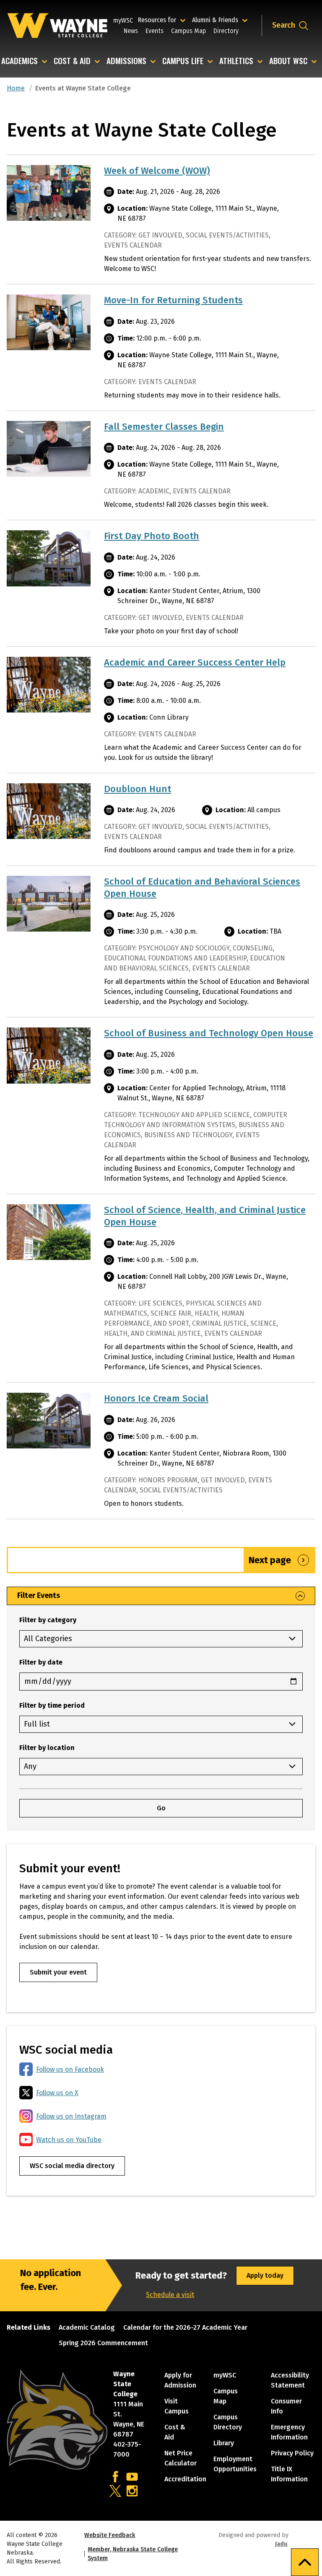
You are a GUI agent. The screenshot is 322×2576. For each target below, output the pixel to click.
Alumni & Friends (217, 20)
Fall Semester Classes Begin (164, 427)
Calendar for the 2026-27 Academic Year (185, 2327)
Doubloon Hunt (138, 789)
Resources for (163, 20)
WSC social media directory (72, 2166)
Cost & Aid (72, 61)
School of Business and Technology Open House (209, 1033)
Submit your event (58, 1972)
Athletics (236, 61)
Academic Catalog (87, 2327)
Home (16, 88)
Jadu (281, 2544)
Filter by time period (52, 1705)
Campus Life (183, 61)
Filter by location (47, 1748)
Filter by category (48, 1620)
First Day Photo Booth (152, 536)
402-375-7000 (127, 2449)
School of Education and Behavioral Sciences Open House (202, 888)
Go (161, 1808)
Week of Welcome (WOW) (157, 171)
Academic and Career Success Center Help (195, 662)
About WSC (288, 61)
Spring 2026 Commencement (103, 2343)
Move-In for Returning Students (173, 300)
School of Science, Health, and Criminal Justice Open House (205, 1216)
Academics (19, 61)
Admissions (126, 61)
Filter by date (41, 1662)
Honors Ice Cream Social (156, 1398)
